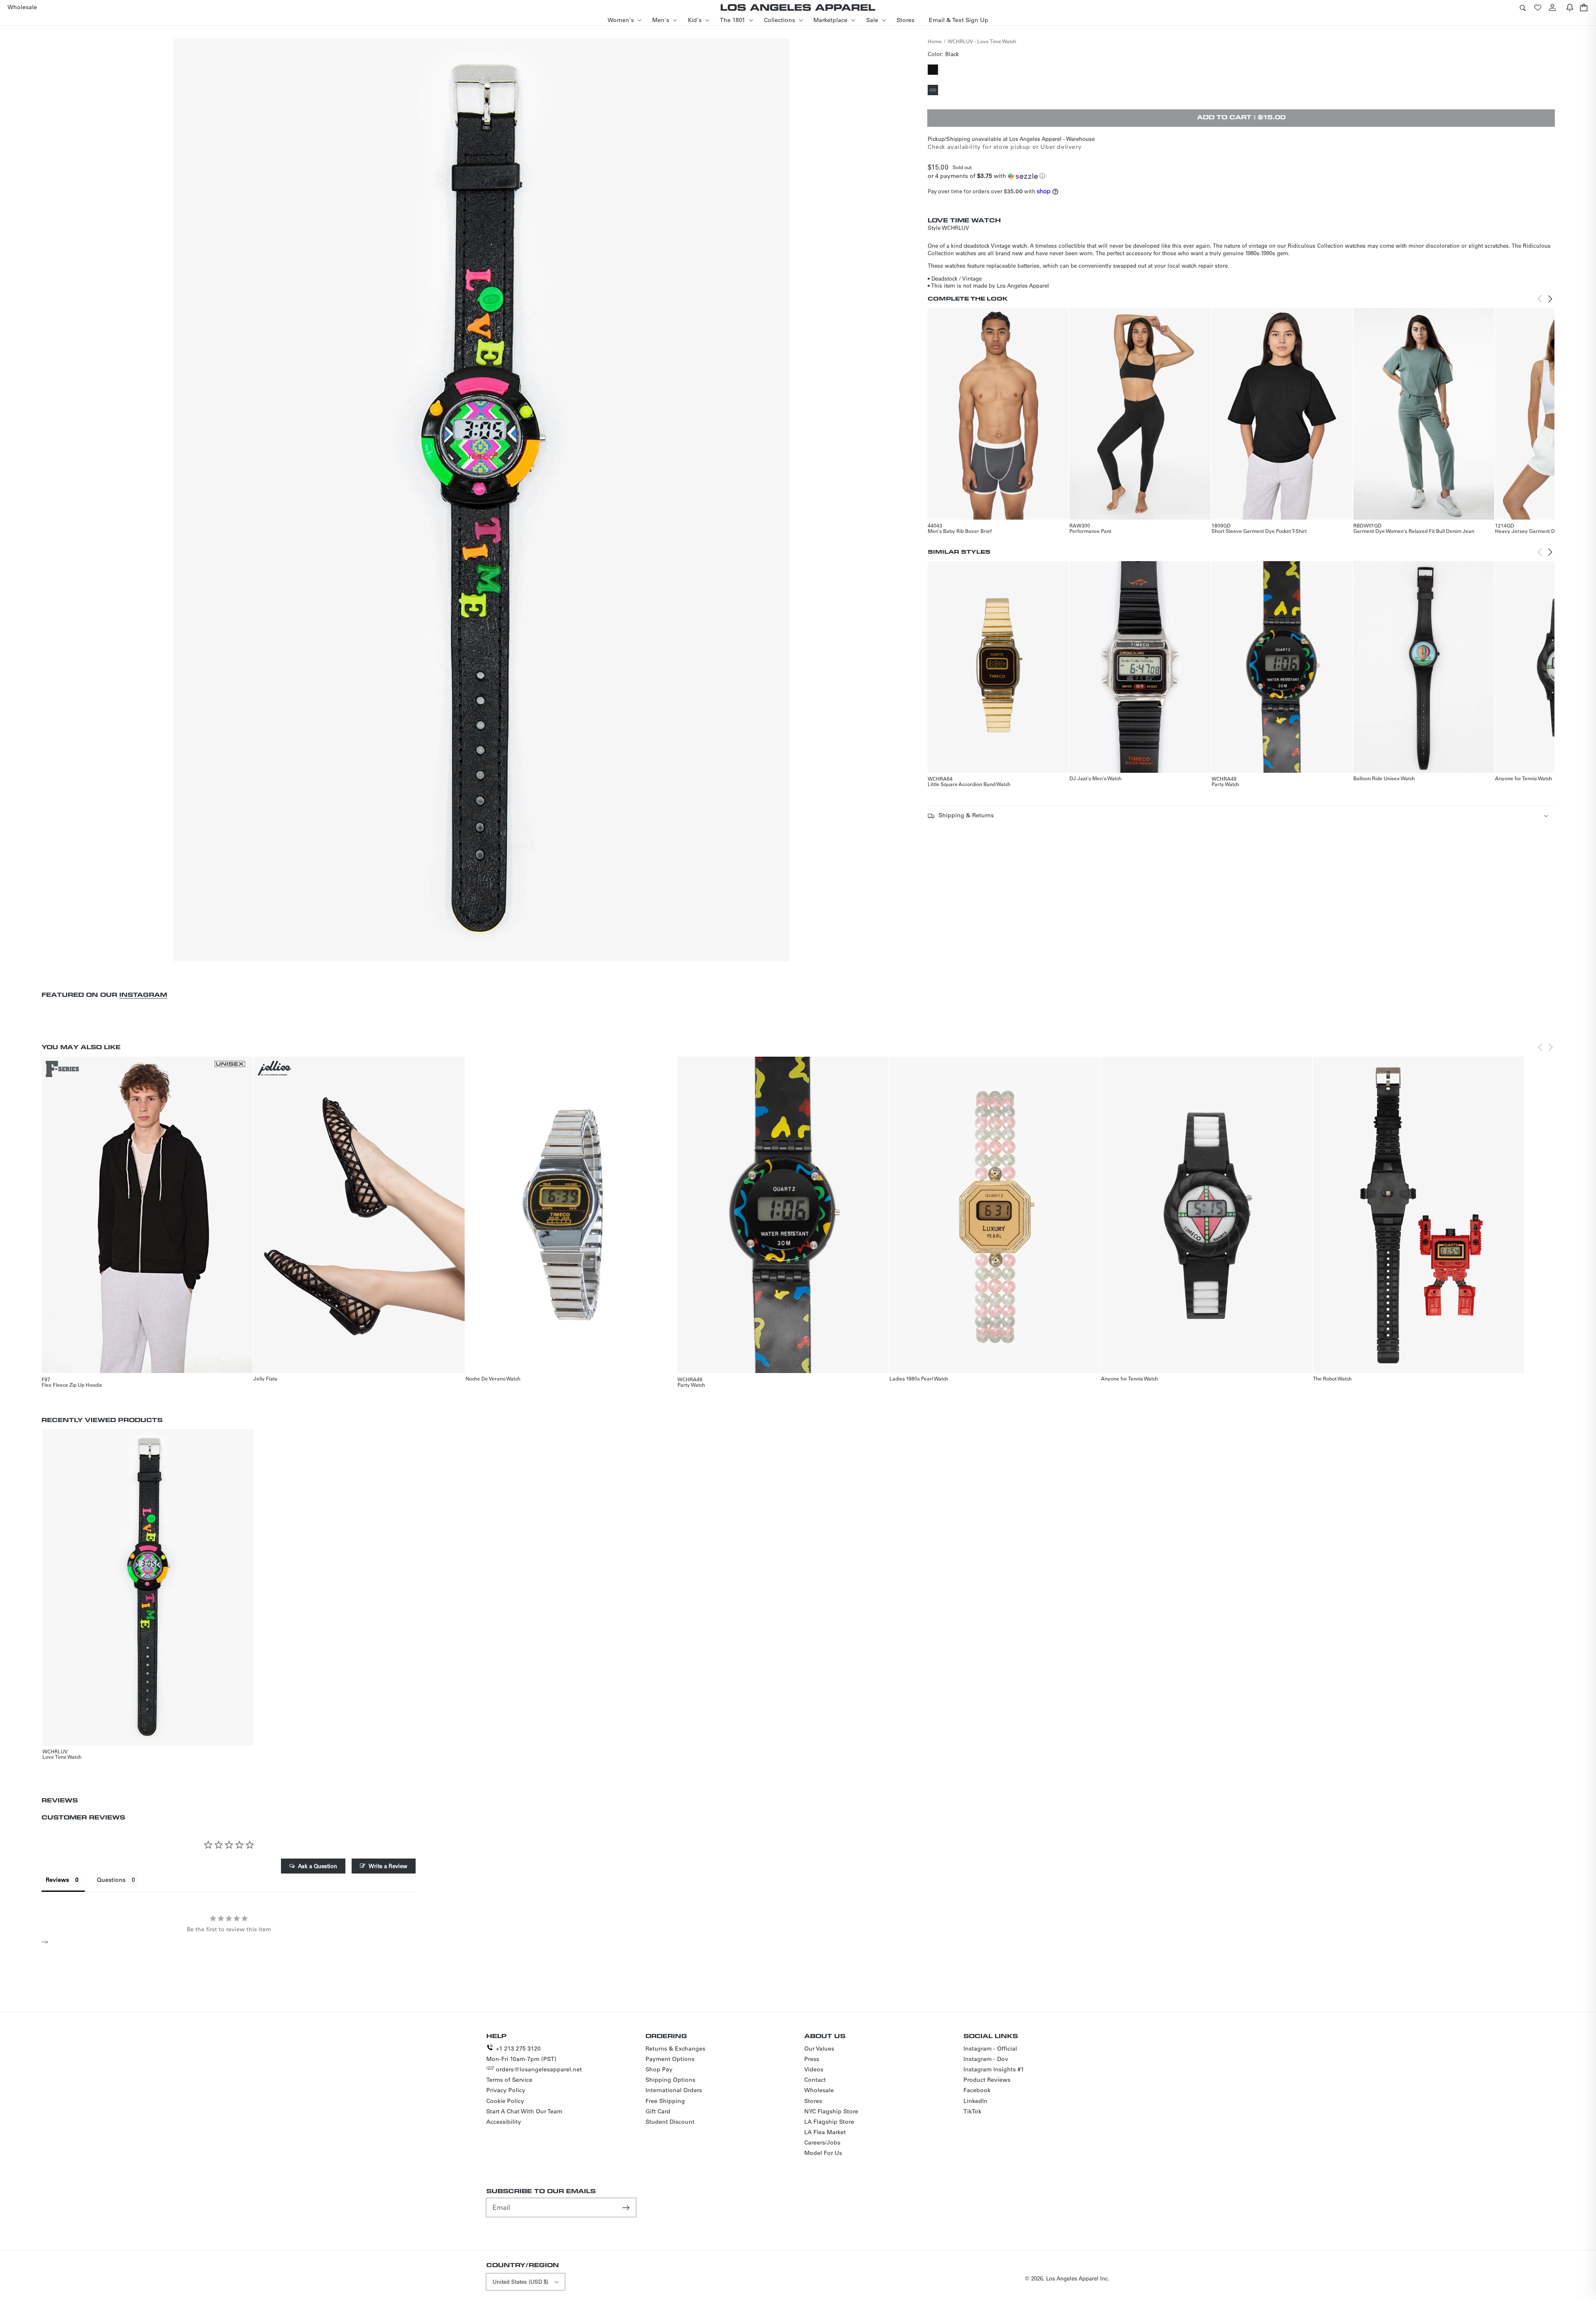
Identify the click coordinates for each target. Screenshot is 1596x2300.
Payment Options (670, 2059)
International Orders (674, 2090)
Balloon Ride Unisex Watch (1384, 778)
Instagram (143, 995)
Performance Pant (1090, 531)
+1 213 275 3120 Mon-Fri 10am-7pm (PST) (521, 2054)
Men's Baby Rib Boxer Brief (960, 531)
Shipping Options (670, 2080)
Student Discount (670, 2122)
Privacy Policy (506, 2090)
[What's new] (1570, 7)
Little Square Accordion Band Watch (969, 784)
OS (934, 91)
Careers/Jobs (822, 2142)
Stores (813, 2101)
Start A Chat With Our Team (524, 2111)
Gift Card (658, 2111)
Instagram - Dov (986, 2059)
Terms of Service (509, 2080)
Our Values (819, 2049)
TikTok (972, 2111)
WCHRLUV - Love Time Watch (982, 41)
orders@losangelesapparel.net (539, 2069)
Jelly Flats (265, 1378)
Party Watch (1225, 784)
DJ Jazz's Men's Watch (1095, 778)
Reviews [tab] (57, 1880)
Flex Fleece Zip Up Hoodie (72, 1385)
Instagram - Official (990, 2049)
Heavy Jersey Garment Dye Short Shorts (1543, 531)
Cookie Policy (505, 2101)
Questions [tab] (111, 1880)
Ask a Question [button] (318, 1866)
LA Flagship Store (829, 2122)
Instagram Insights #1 (994, 2069)
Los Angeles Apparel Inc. (1078, 2278)
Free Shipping (665, 2101)
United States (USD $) (520, 2282)
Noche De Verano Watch (493, 1378)
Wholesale (819, 2090)
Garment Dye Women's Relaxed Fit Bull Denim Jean (1414, 531)
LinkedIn (975, 2101)
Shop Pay (659, 2069)
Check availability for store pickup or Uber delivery (1005, 147)
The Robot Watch (1332, 1378)
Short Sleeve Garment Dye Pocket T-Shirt (1259, 531)
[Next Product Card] (1550, 299)
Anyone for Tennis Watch (1523, 778)
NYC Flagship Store (831, 2111)
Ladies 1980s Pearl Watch (919, 1378)
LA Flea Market (825, 2132)
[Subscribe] (627, 2207)
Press (812, 2059)
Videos (814, 2069)
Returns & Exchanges (675, 2049)
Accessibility (504, 2122)
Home (935, 41)
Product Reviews (987, 2080)
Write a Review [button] (388, 1866)
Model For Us (823, 2153)
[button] (1522, 7)
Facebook (977, 2090)
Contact (815, 2080)
